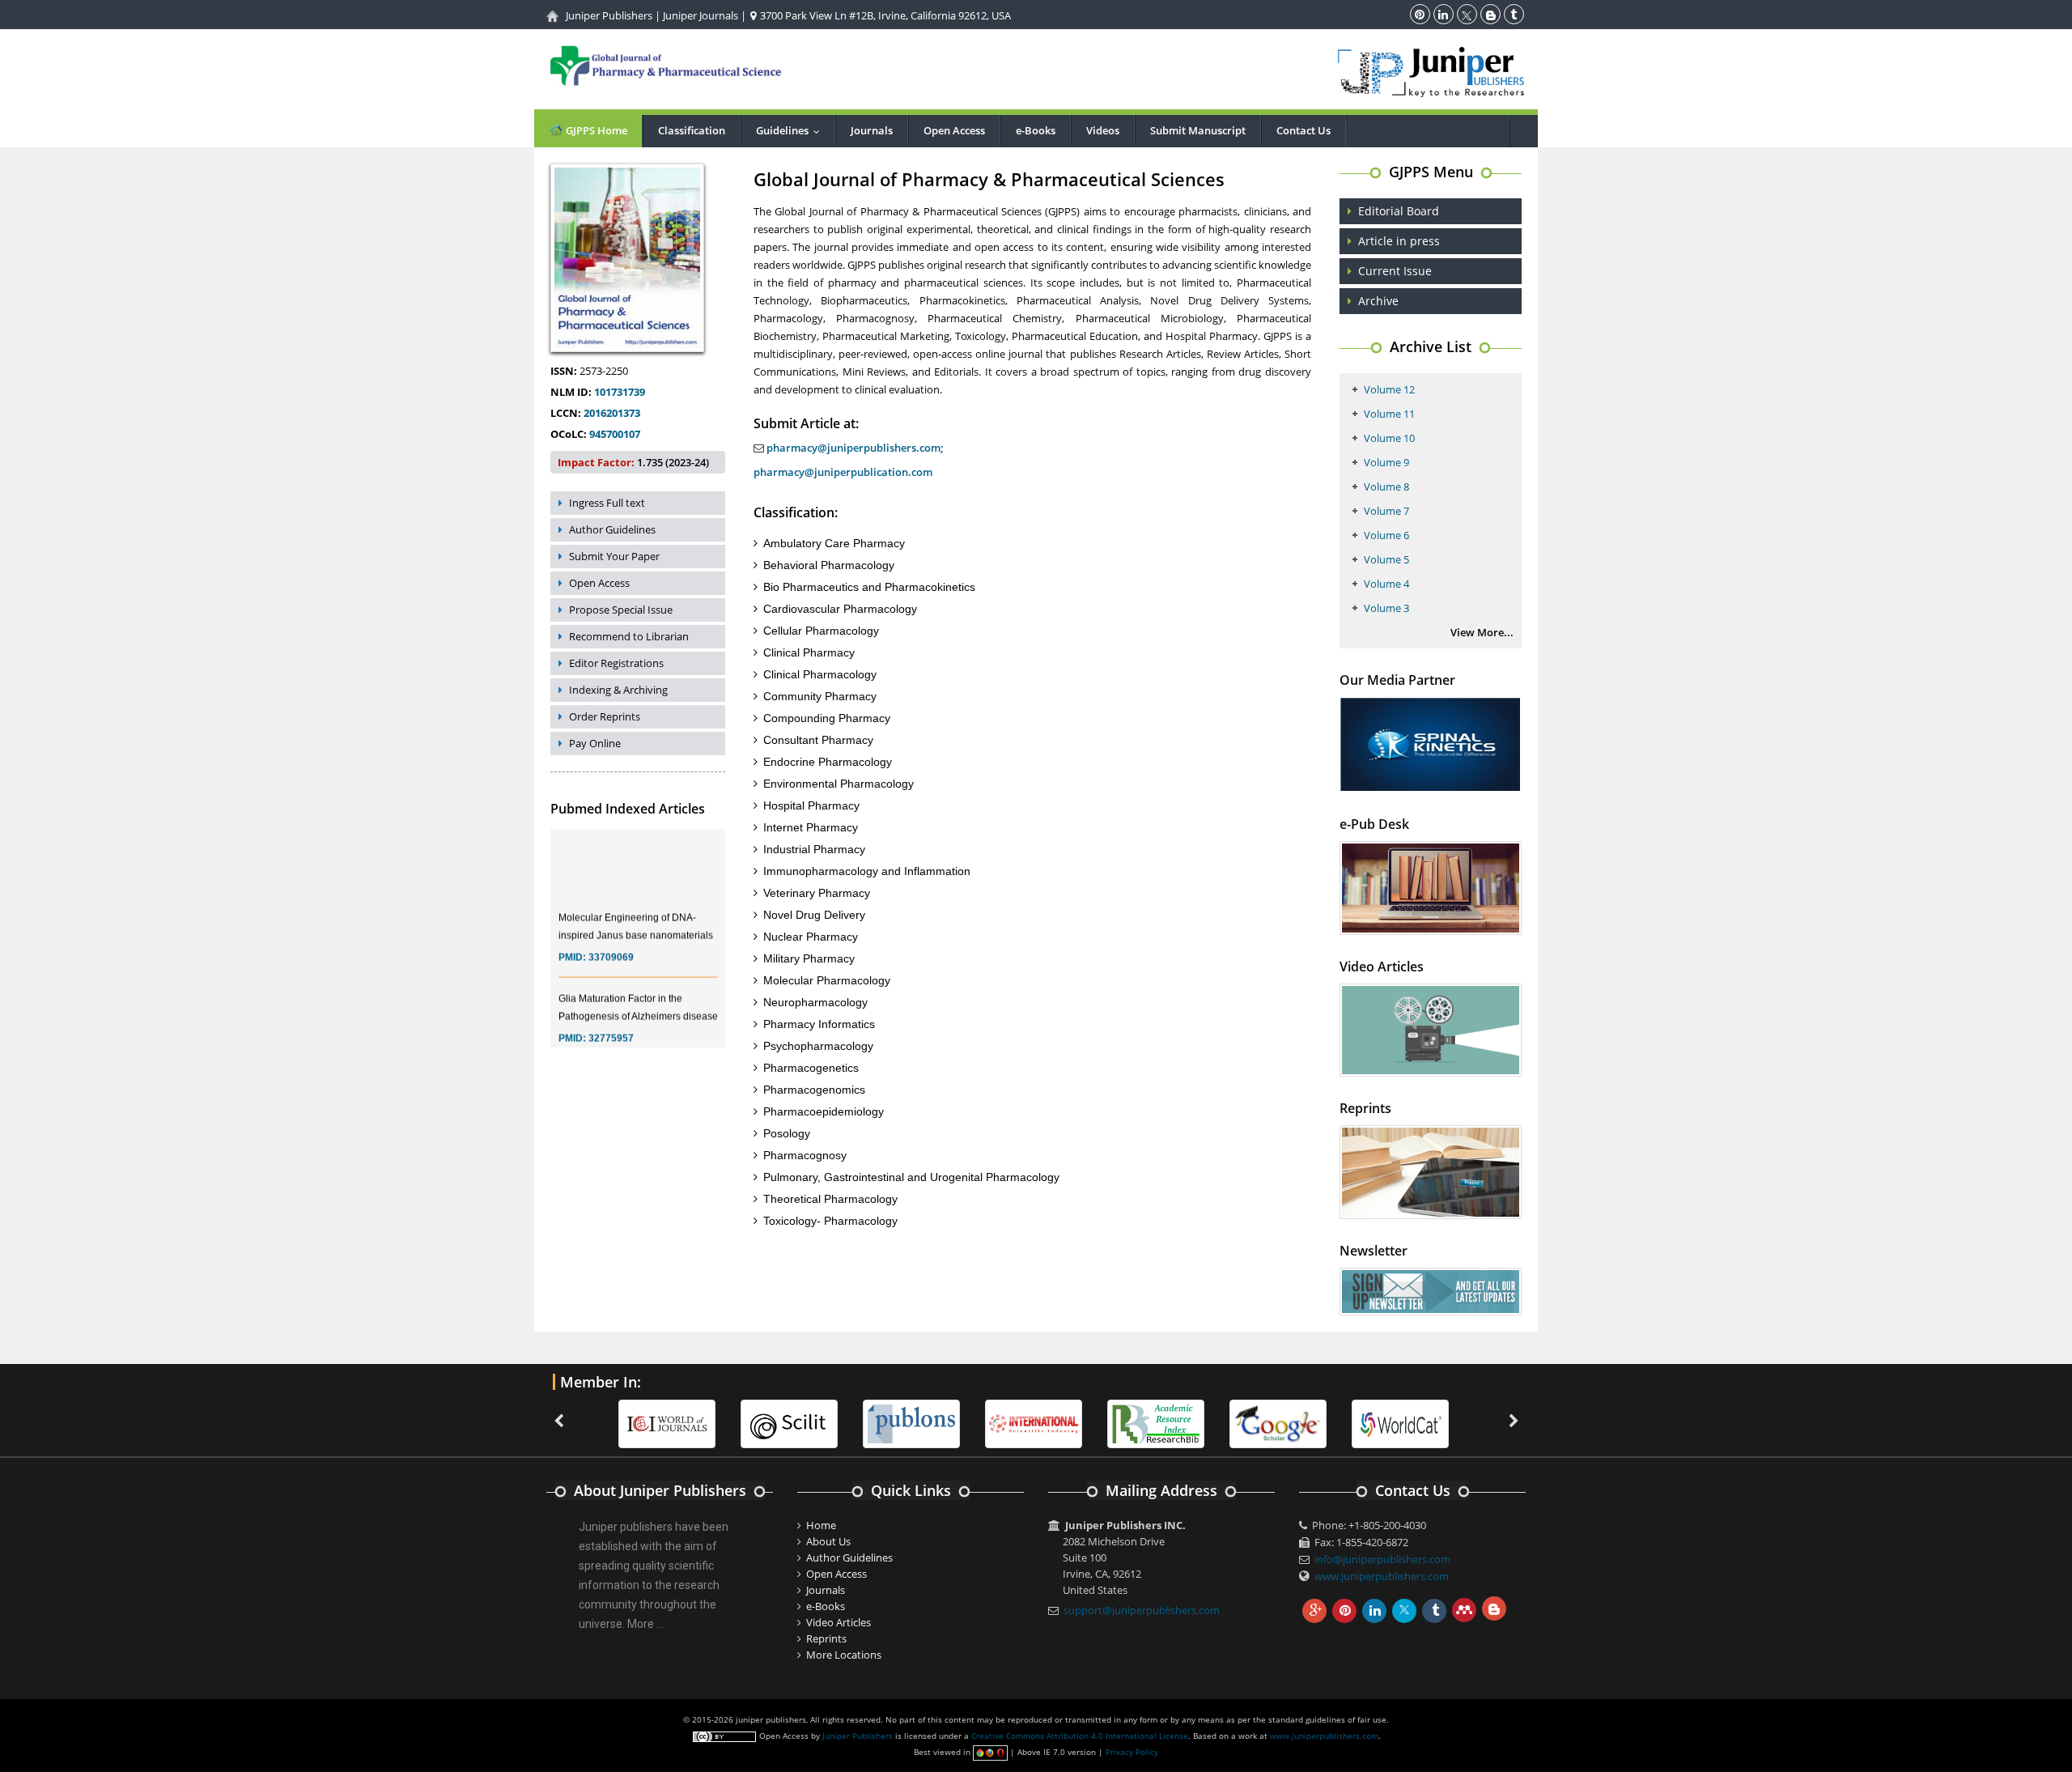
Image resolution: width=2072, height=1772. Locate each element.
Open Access (954, 130)
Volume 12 (1389, 389)
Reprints (826, 1638)
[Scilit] (789, 1423)
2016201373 (612, 413)
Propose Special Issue (621, 610)
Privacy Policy (1132, 1752)
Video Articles (839, 1622)
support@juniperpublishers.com (1142, 1610)
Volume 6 (1386, 535)
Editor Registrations (616, 663)
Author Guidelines (612, 529)
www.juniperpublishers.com (1382, 1576)
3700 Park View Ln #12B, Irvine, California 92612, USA (884, 15)
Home (821, 1525)
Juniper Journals (701, 15)
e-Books (1036, 130)
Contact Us (1303, 130)
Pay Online (595, 743)
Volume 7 (1386, 511)
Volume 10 (1389, 438)
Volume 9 (1386, 462)
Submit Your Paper (614, 556)
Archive (1378, 301)
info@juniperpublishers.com (1382, 1559)
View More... (1482, 632)
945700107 (615, 434)
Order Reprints (605, 716)
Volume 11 (1389, 414)
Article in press (1399, 241)
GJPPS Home (595, 130)
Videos (1103, 130)
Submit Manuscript (1198, 130)
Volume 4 (1386, 584)
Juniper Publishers (609, 15)
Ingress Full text (607, 503)
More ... (645, 1624)
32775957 (611, 1022)
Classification (692, 130)
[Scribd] (1400, 1423)
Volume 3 (1386, 608)
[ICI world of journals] (667, 1423)
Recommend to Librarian (629, 636)
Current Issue (1395, 271)
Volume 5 (1386, 559)
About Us (828, 1541)
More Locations (844, 1655)
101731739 (620, 392)
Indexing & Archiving (618, 690)
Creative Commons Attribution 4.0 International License (1080, 1736)
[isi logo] (1034, 1423)
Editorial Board (1399, 211)
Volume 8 (1386, 487)
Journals (872, 130)
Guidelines (792, 130)
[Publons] (911, 1423)
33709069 (611, 941)
